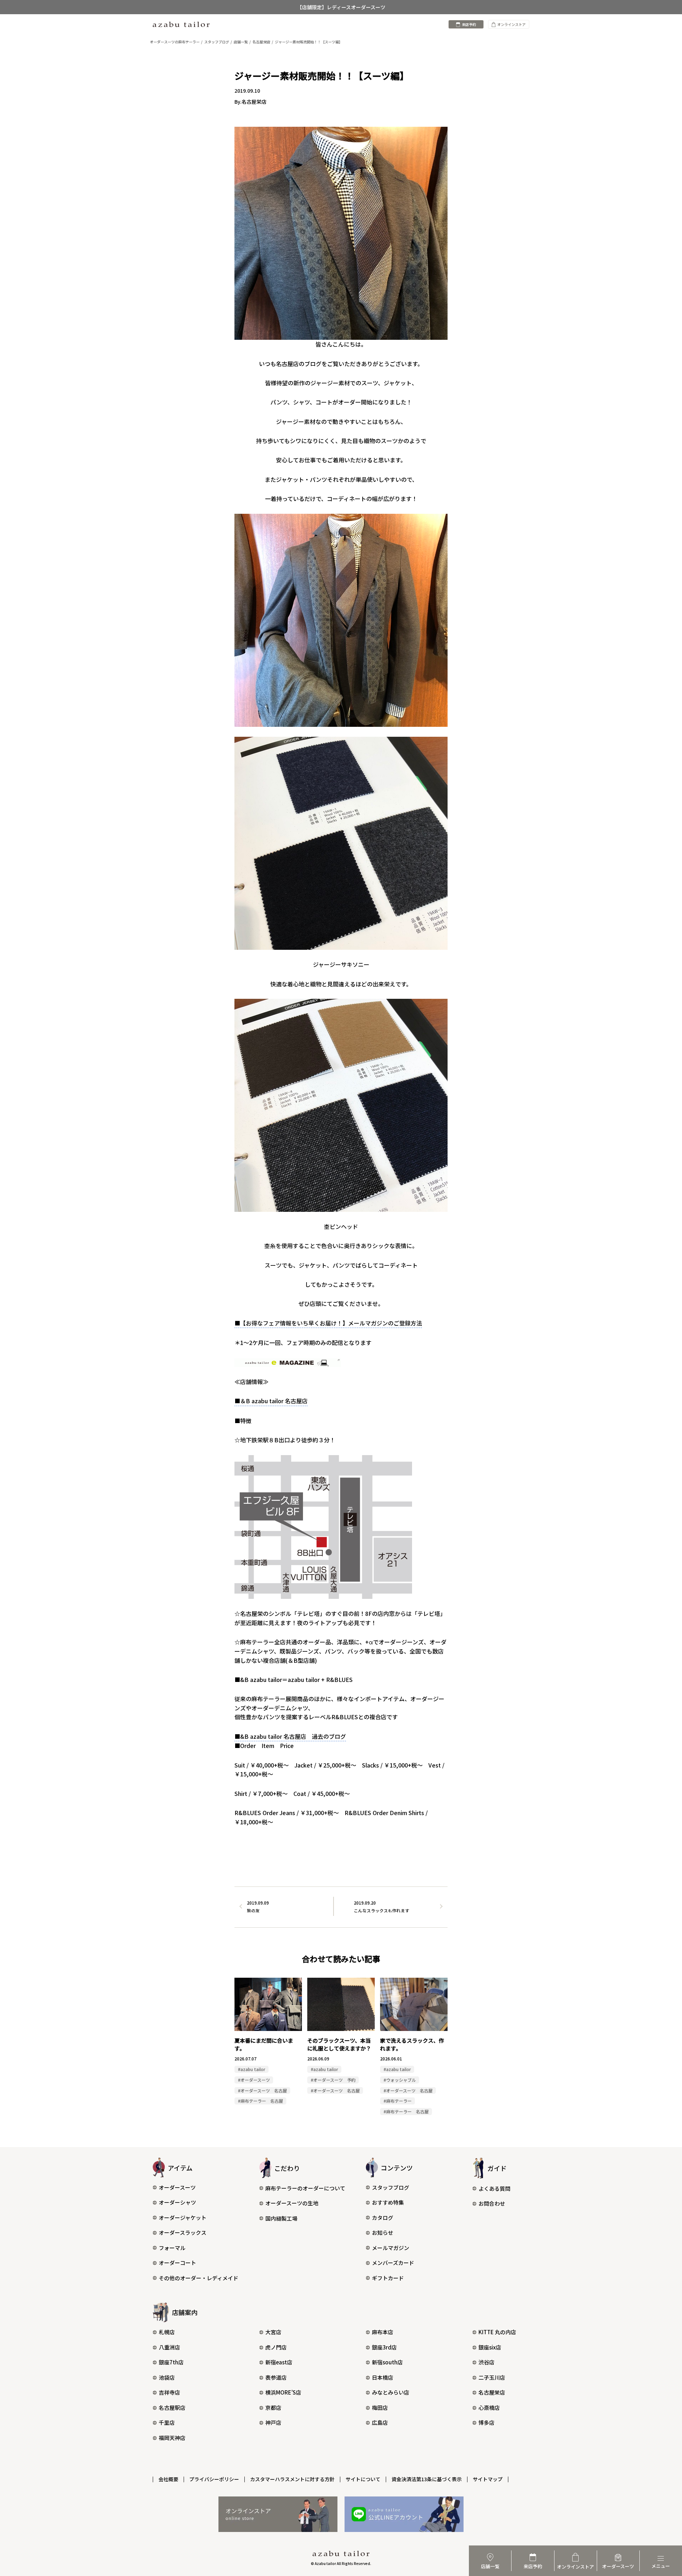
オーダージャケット (183, 2218)
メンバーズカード (393, 2263)
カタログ (383, 2218)
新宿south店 (387, 2362)
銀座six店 (490, 2347)
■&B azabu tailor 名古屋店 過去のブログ (290, 1736)
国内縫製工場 (281, 2218)
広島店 (380, 2422)
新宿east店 (279, 2362)
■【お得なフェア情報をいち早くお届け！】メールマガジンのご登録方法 (328, 1323)
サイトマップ (488, 2479)
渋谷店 (486, 2362)
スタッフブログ (391, 2187)
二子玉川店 (492, 2377)
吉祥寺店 (169, 2392)
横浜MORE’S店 (283, 2392)
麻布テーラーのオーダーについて (305, 2188)
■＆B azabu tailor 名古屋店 (271, 1401)
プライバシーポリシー (214, 2479)
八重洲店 (169, 2347)
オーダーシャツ (177, 2202)
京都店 (273, 2408)
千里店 (167, 2422)
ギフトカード (388, 2278)
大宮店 (273, 2332)
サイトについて (363, 2479)
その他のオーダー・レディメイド (199, 2278)
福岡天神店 (172, 2438)
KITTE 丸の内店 (497, 2332)
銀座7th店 (171, 2362)
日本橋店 (383, 2377)
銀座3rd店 (384, 2347)
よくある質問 (494, 2188)
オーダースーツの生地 (292, 2203)
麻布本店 (383, 2332)
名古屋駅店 (172, 2408)
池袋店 (167, 2377)
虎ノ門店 (276, 2347)
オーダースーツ (177, 2187)
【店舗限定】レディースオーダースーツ (341, 7)
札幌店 (167, 2332)
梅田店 (380, 2408)
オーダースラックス (183, 2232)
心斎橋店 (489, 2408)
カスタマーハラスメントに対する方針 (292, 2479)
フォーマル (172, 2248)
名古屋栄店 (492, 2392)
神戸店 (273, 2422)
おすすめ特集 (388, 2202)
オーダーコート (177, 2263)
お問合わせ (492, 2203)
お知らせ (383, 2232)
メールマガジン (391, 2248)
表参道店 (276, 2377)
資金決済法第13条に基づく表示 (427, 2479)
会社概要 (168, 2479)
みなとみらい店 (391, 2392)
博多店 (486, 2422)
